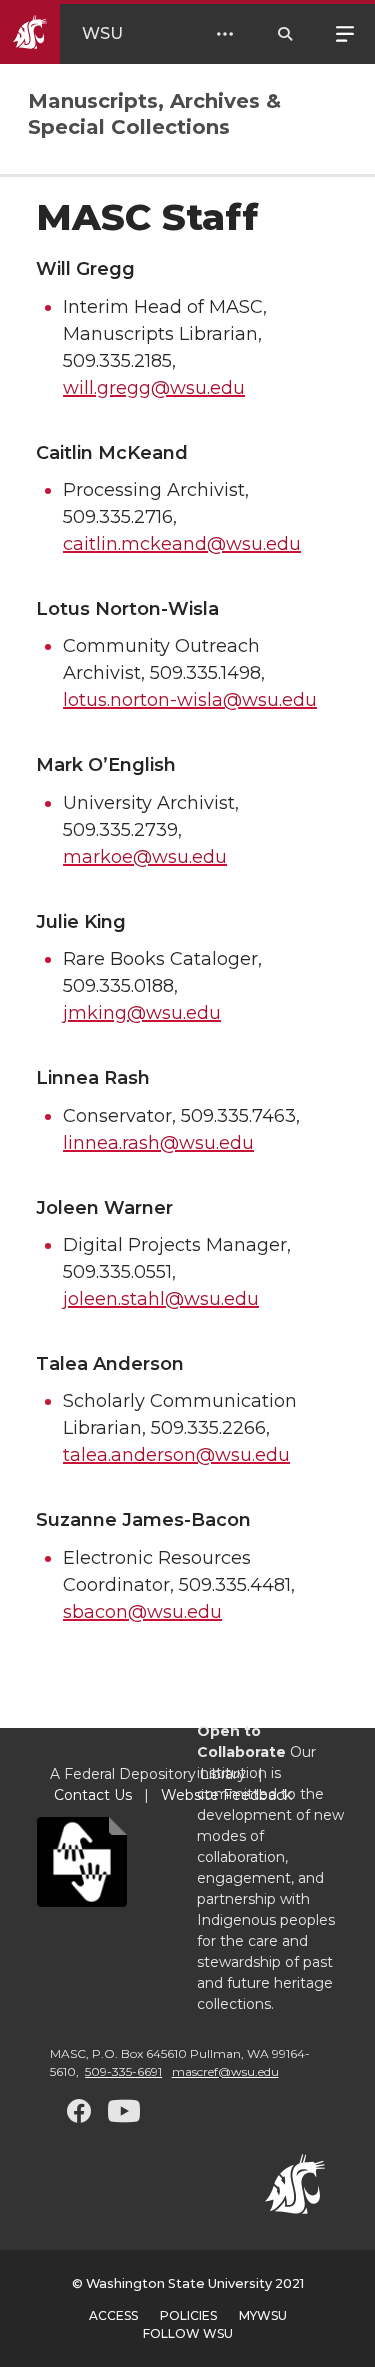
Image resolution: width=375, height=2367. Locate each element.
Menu (345, 32)
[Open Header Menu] (225, 34)
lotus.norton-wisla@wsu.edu (190, 700)
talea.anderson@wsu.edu (176, 1455)
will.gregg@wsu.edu (154, 388)
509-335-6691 (123, 2071)
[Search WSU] (285, 34)
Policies (188, 2315)
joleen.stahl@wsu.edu (161, 1299)
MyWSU (263, 2315)
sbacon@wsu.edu (142, 1612)
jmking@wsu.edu (142, 1013)
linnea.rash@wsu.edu (158, 1143)
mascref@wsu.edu (225, 2071)
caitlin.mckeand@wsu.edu (182, 544)
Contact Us (93, 1795)
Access (113, 2315)
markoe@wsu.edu (145, 857)
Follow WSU (188, 2333)
